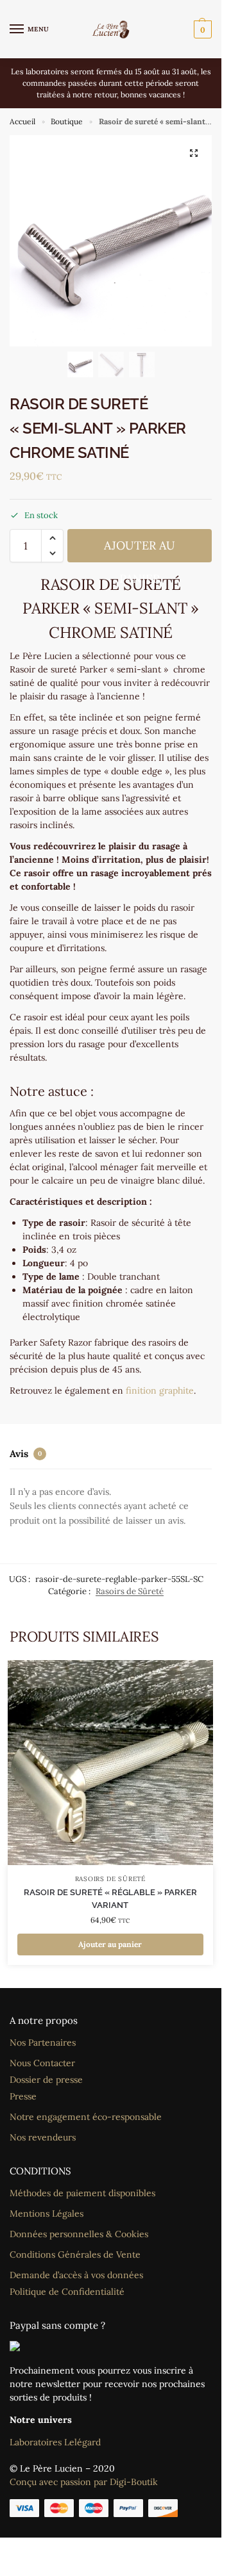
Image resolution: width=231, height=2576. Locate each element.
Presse (23, 2096)
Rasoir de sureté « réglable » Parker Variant (110, 1899)
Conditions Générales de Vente (75, 2254)
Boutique (67, 121)
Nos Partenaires (43, 2042)
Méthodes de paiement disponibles (82, 2193)
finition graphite (160, 1390)
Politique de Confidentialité (67, 2292)
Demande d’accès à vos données (76, 2275)
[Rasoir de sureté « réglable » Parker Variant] (110, 1763)
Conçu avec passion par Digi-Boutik (84, 2482)
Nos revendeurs (43, 2137)
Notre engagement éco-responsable (86, 2117)
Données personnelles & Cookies (79, 2234)
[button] (201, 29)
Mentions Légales (47, 2213)
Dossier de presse (46, 2080)
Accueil (22, 121)
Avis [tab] (26, 1454)
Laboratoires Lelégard (55, 2442)
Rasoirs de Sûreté (130, 1591)
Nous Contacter (42, 2063)
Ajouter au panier (140, 550)
